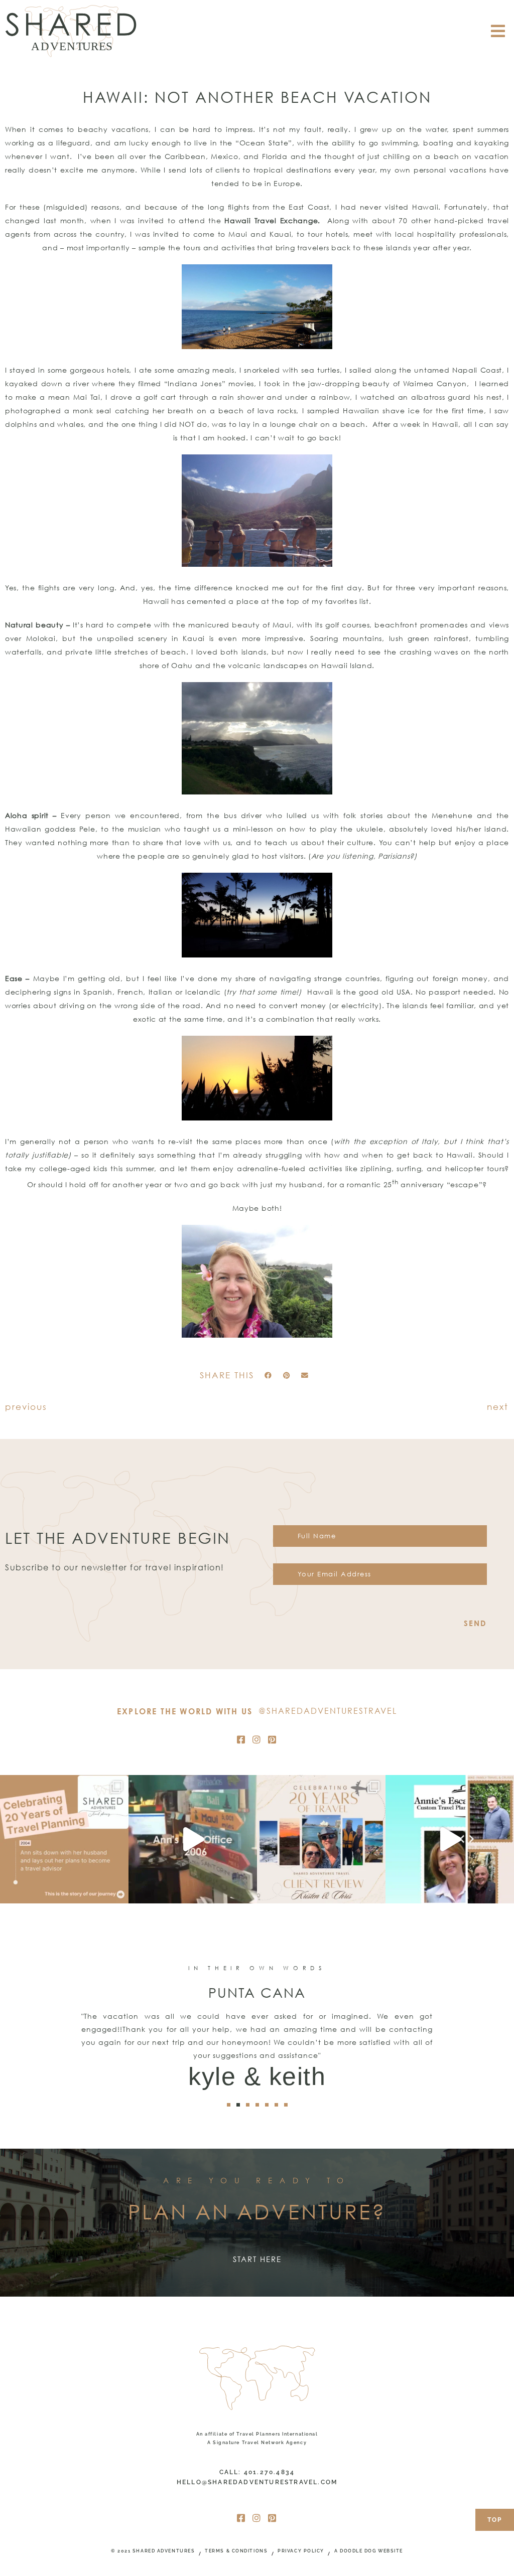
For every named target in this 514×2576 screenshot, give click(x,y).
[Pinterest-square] (273, 1739)
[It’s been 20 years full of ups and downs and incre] (64, 1839)
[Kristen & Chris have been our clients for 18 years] (321, 1839)
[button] (268, 1376)
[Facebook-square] (241, 1739)
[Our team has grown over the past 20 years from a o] (450, 1839)
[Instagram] (257, 1739)
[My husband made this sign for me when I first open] (193, 1839)
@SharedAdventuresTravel (328, 1711)
